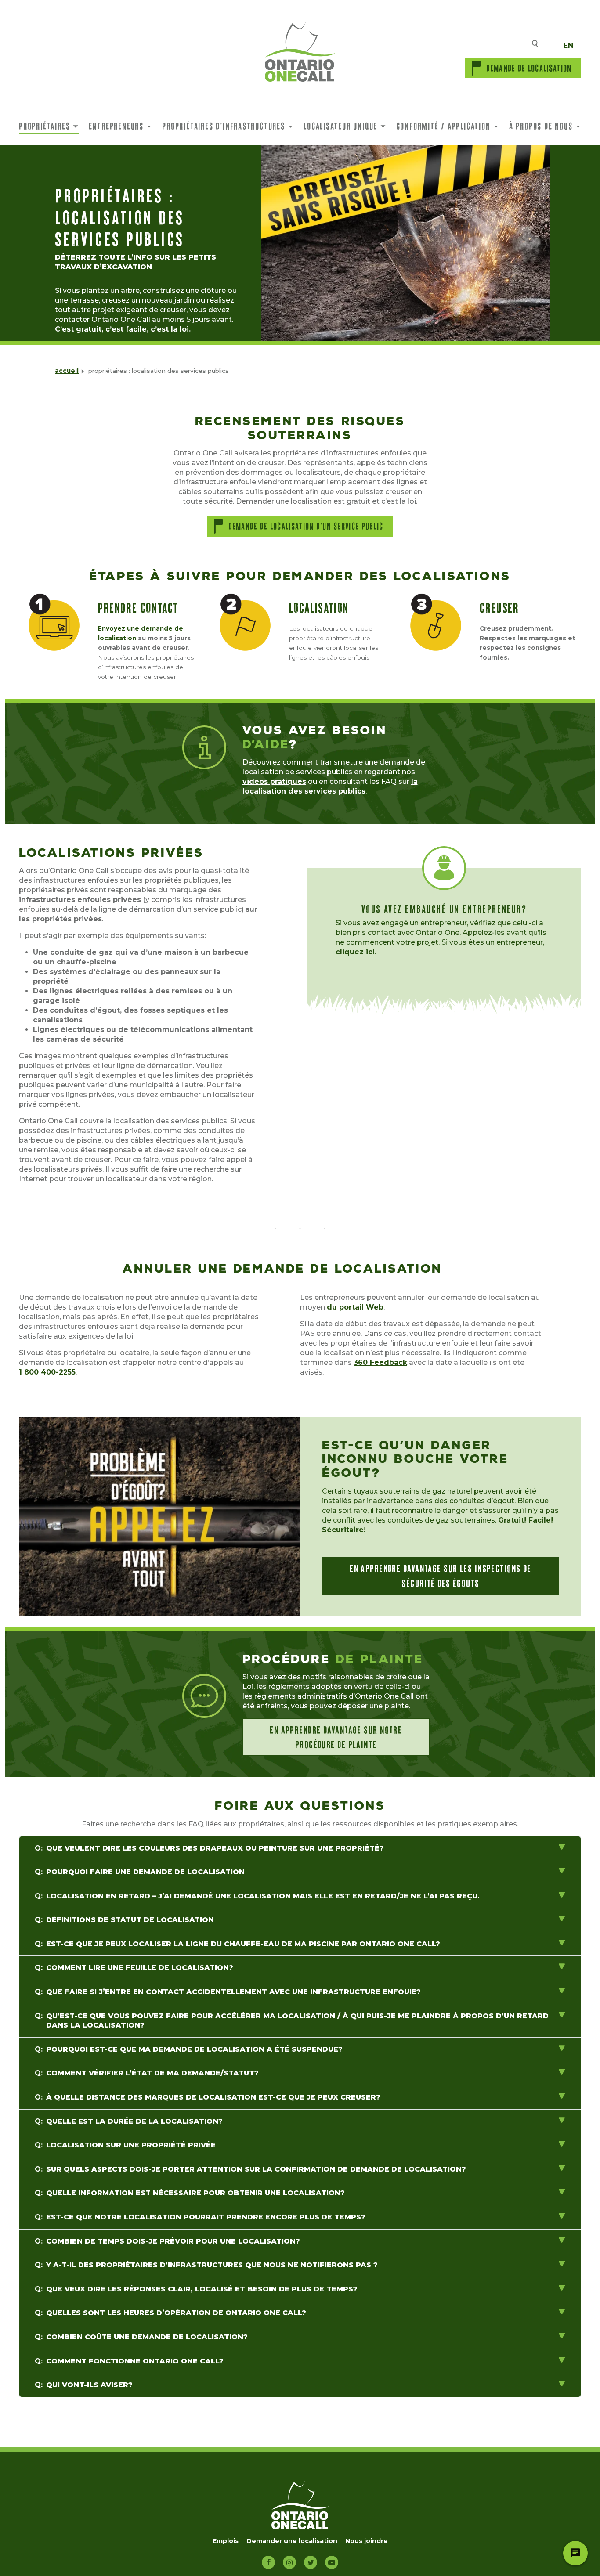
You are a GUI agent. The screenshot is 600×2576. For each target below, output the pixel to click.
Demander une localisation (292, 2541)
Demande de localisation (529, 68)
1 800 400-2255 (47, 1372)
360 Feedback (380, 1362)
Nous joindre (367, 2541)
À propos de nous (541, 126)
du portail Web (355, 1307)
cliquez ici (355, 952)
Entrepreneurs (116, 126)
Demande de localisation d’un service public (306, 526)
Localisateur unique (340, 126)
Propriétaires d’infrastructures (224, 126)
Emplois (226, 2541)
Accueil (67, 371)
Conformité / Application (443, 126)
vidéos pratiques (274, 781)
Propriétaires (44, 126)
